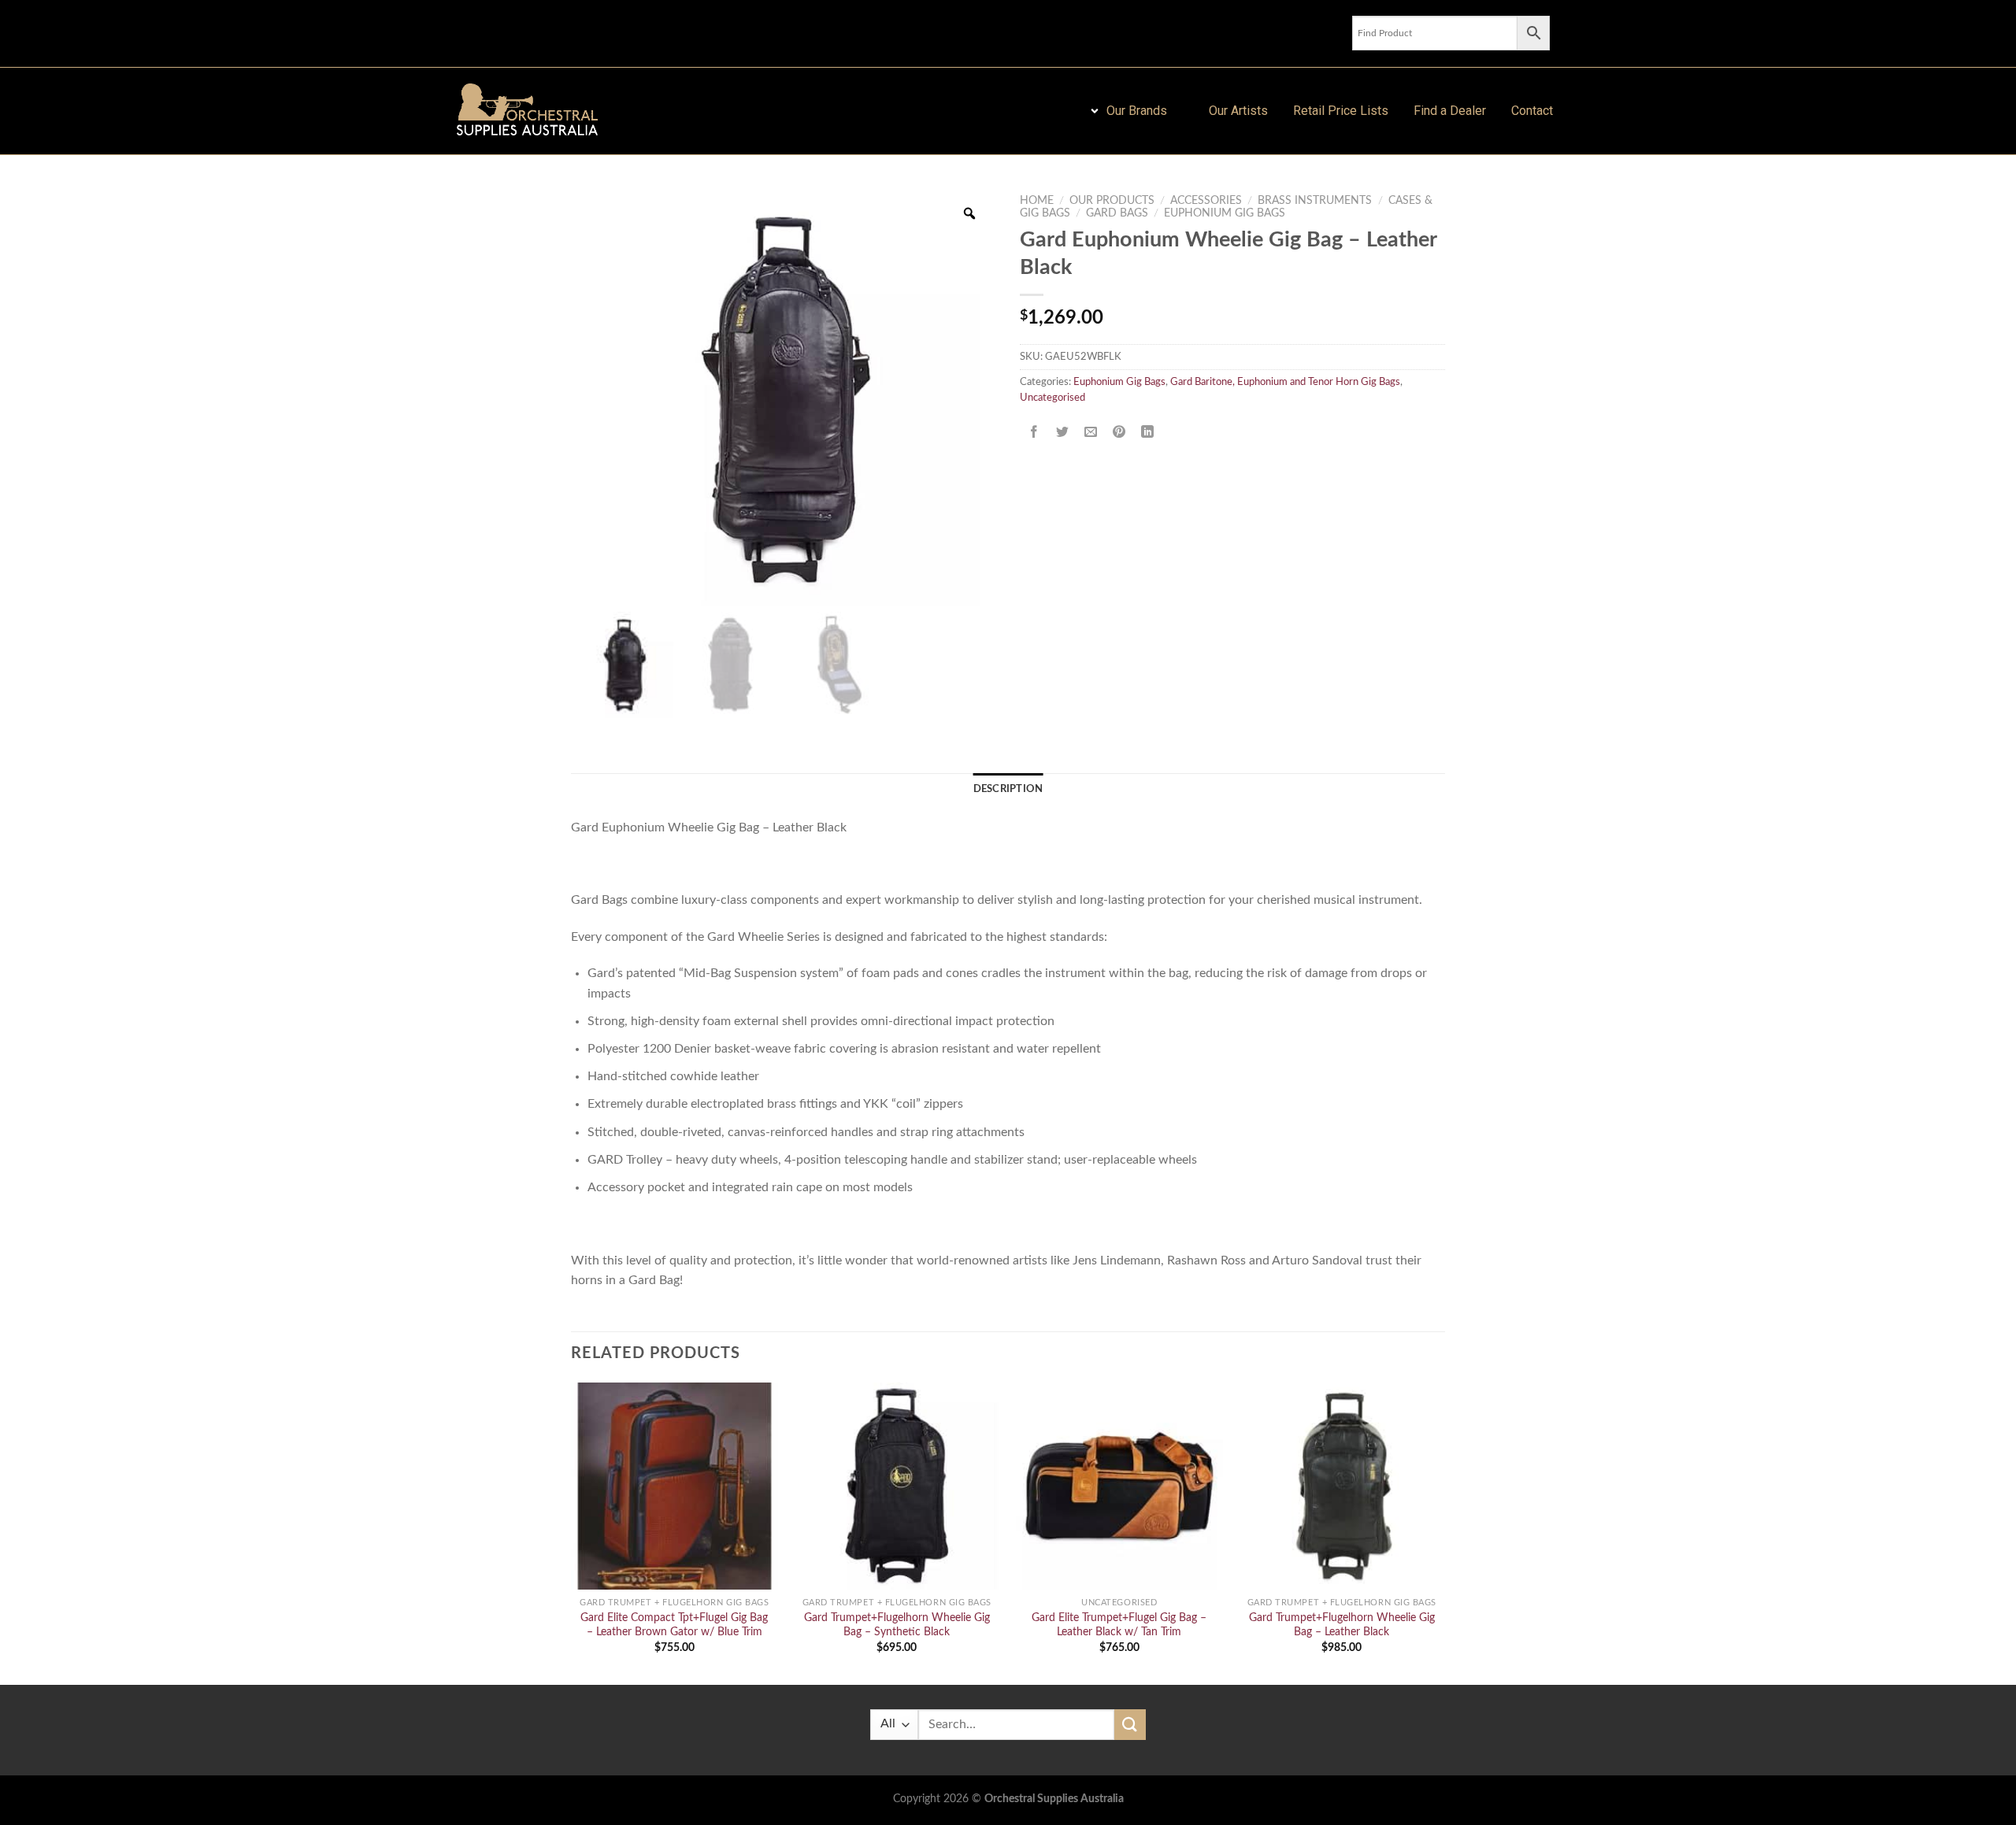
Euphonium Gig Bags (1225, 213)
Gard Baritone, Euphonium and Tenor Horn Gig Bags (1285, 382)
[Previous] (572, 1532)
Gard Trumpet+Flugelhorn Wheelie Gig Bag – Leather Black (1342, 1625)
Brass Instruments (1315, 201)
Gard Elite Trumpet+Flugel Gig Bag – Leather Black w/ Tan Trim (1119, 1625)
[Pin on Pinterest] (1119, 433)
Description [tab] (1008, 789)
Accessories (1206, 201)
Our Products (1112, 201)
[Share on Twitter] (1063, 433)
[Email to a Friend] (1091, 433)
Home (1037, 201)
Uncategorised (1052, 398)
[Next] (1444, 1532)
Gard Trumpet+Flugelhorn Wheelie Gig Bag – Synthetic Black (897, 1625)
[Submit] (1130, 1725)
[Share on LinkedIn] (1148, 433)
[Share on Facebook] (1034, 433)
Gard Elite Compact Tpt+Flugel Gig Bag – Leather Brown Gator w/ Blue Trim (674, 1625)
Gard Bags (1117, 213)
